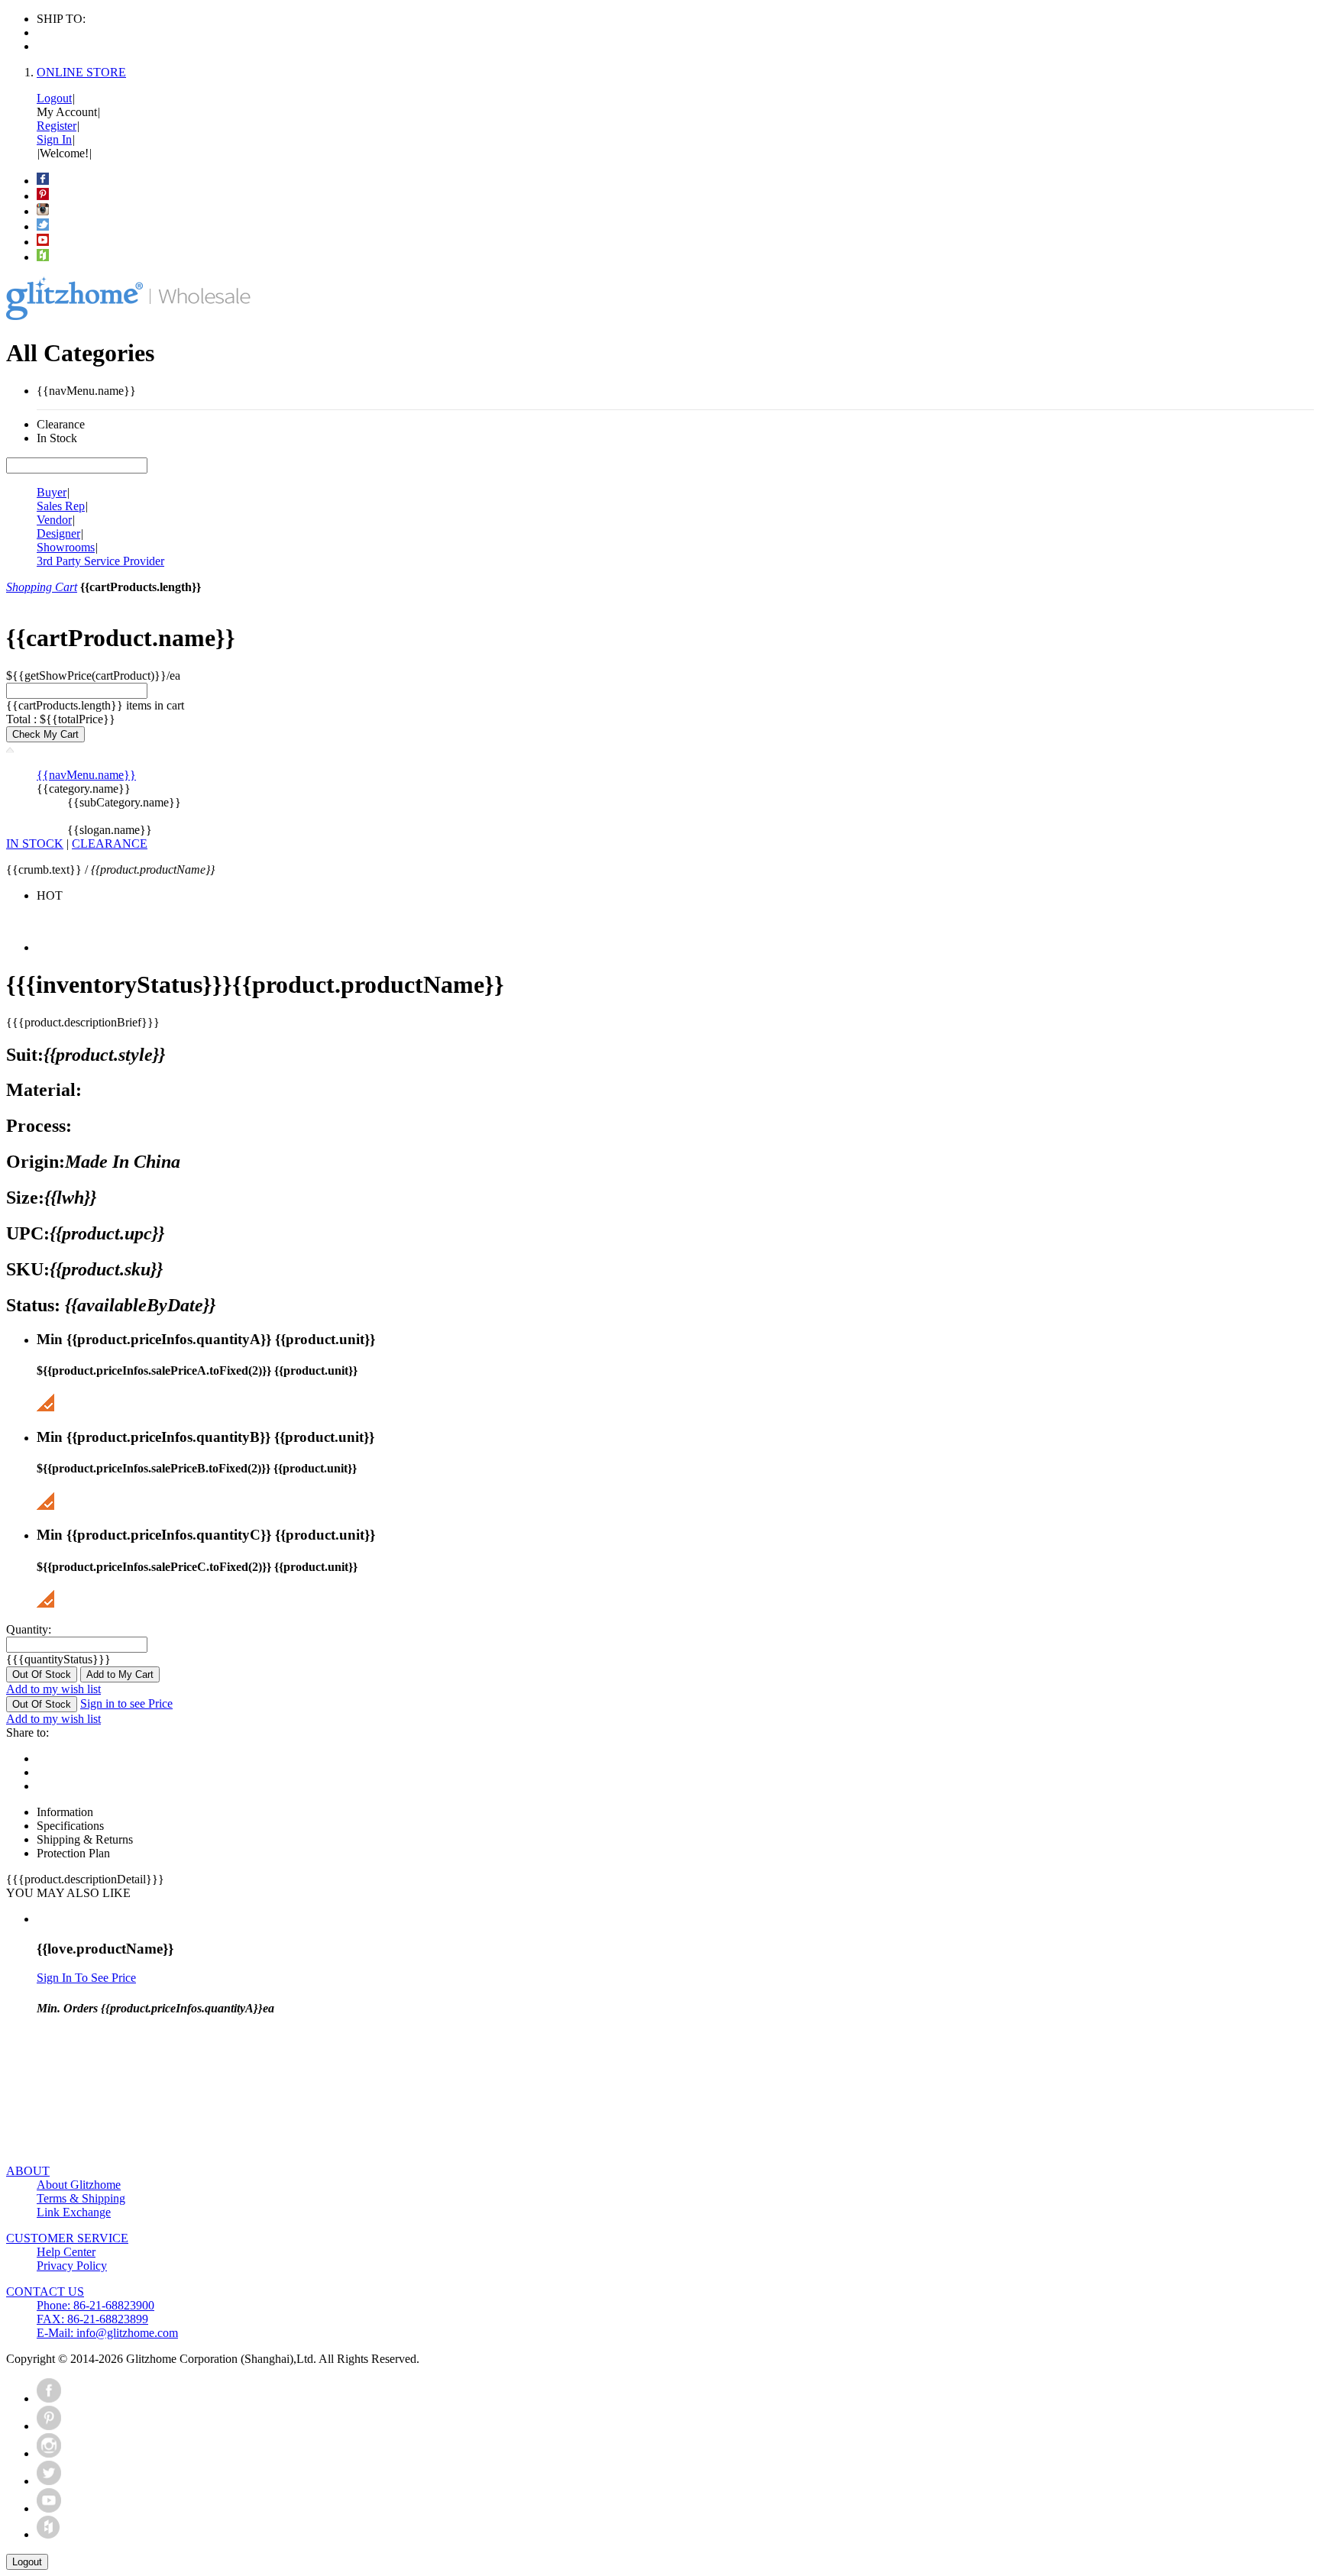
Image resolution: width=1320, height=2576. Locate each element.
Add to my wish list (53, 1689)
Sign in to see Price (126, 1703)
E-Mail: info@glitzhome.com (107, 2333)
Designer (58, 533)
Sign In (54, 139)
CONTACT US (45, 2292)
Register (57, 126)
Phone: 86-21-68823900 (95, 2305)
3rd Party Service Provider (100, 561)
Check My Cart (45, 734)
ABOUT (28, 2171)
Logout (54, 98)
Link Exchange (74, 2212)
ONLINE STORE (81, 72)
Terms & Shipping (81, 2198)
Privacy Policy (72, 2266)
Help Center (66, 2252)
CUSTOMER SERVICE (67, 2238)
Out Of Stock (42, 1674)
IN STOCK (35, 844)
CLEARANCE (110, 844)
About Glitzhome (79, 2185)
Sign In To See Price (86, 1978)
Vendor (54, 520)
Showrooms (66, 547)
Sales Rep (61, 506)
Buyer (52, 492)
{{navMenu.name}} (86, 775)
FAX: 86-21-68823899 (92, 2319)
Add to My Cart (120, 1674)
